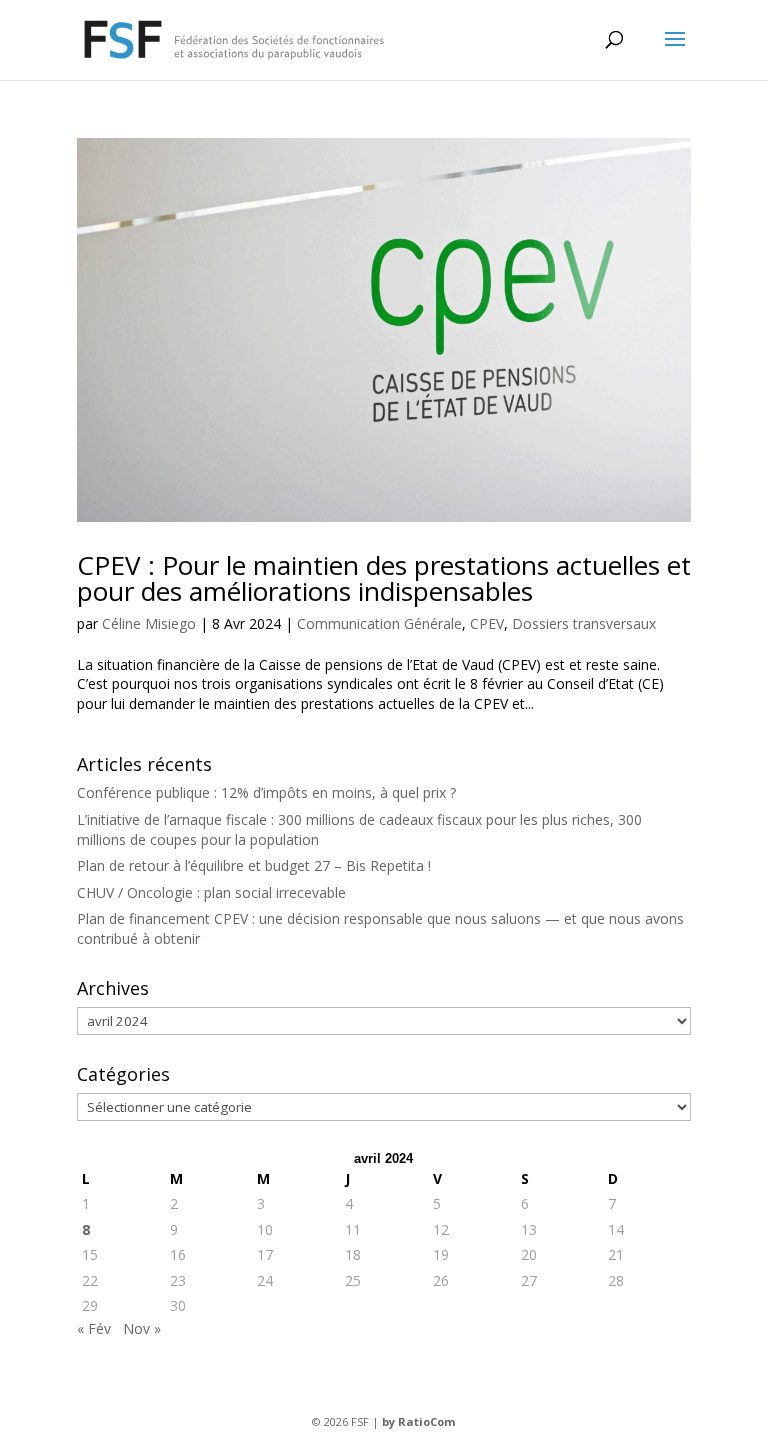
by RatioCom (418, 1421)
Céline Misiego (149, 623)
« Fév (94, 1328)
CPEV (487, 623)
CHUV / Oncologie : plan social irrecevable (211, 892)
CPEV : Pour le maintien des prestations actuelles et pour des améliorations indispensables (384, 578)
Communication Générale (379, 623)
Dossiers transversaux (584, 623)
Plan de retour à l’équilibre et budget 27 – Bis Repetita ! (254, 865)
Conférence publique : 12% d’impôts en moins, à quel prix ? (266, 792)
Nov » (142, 1328)
